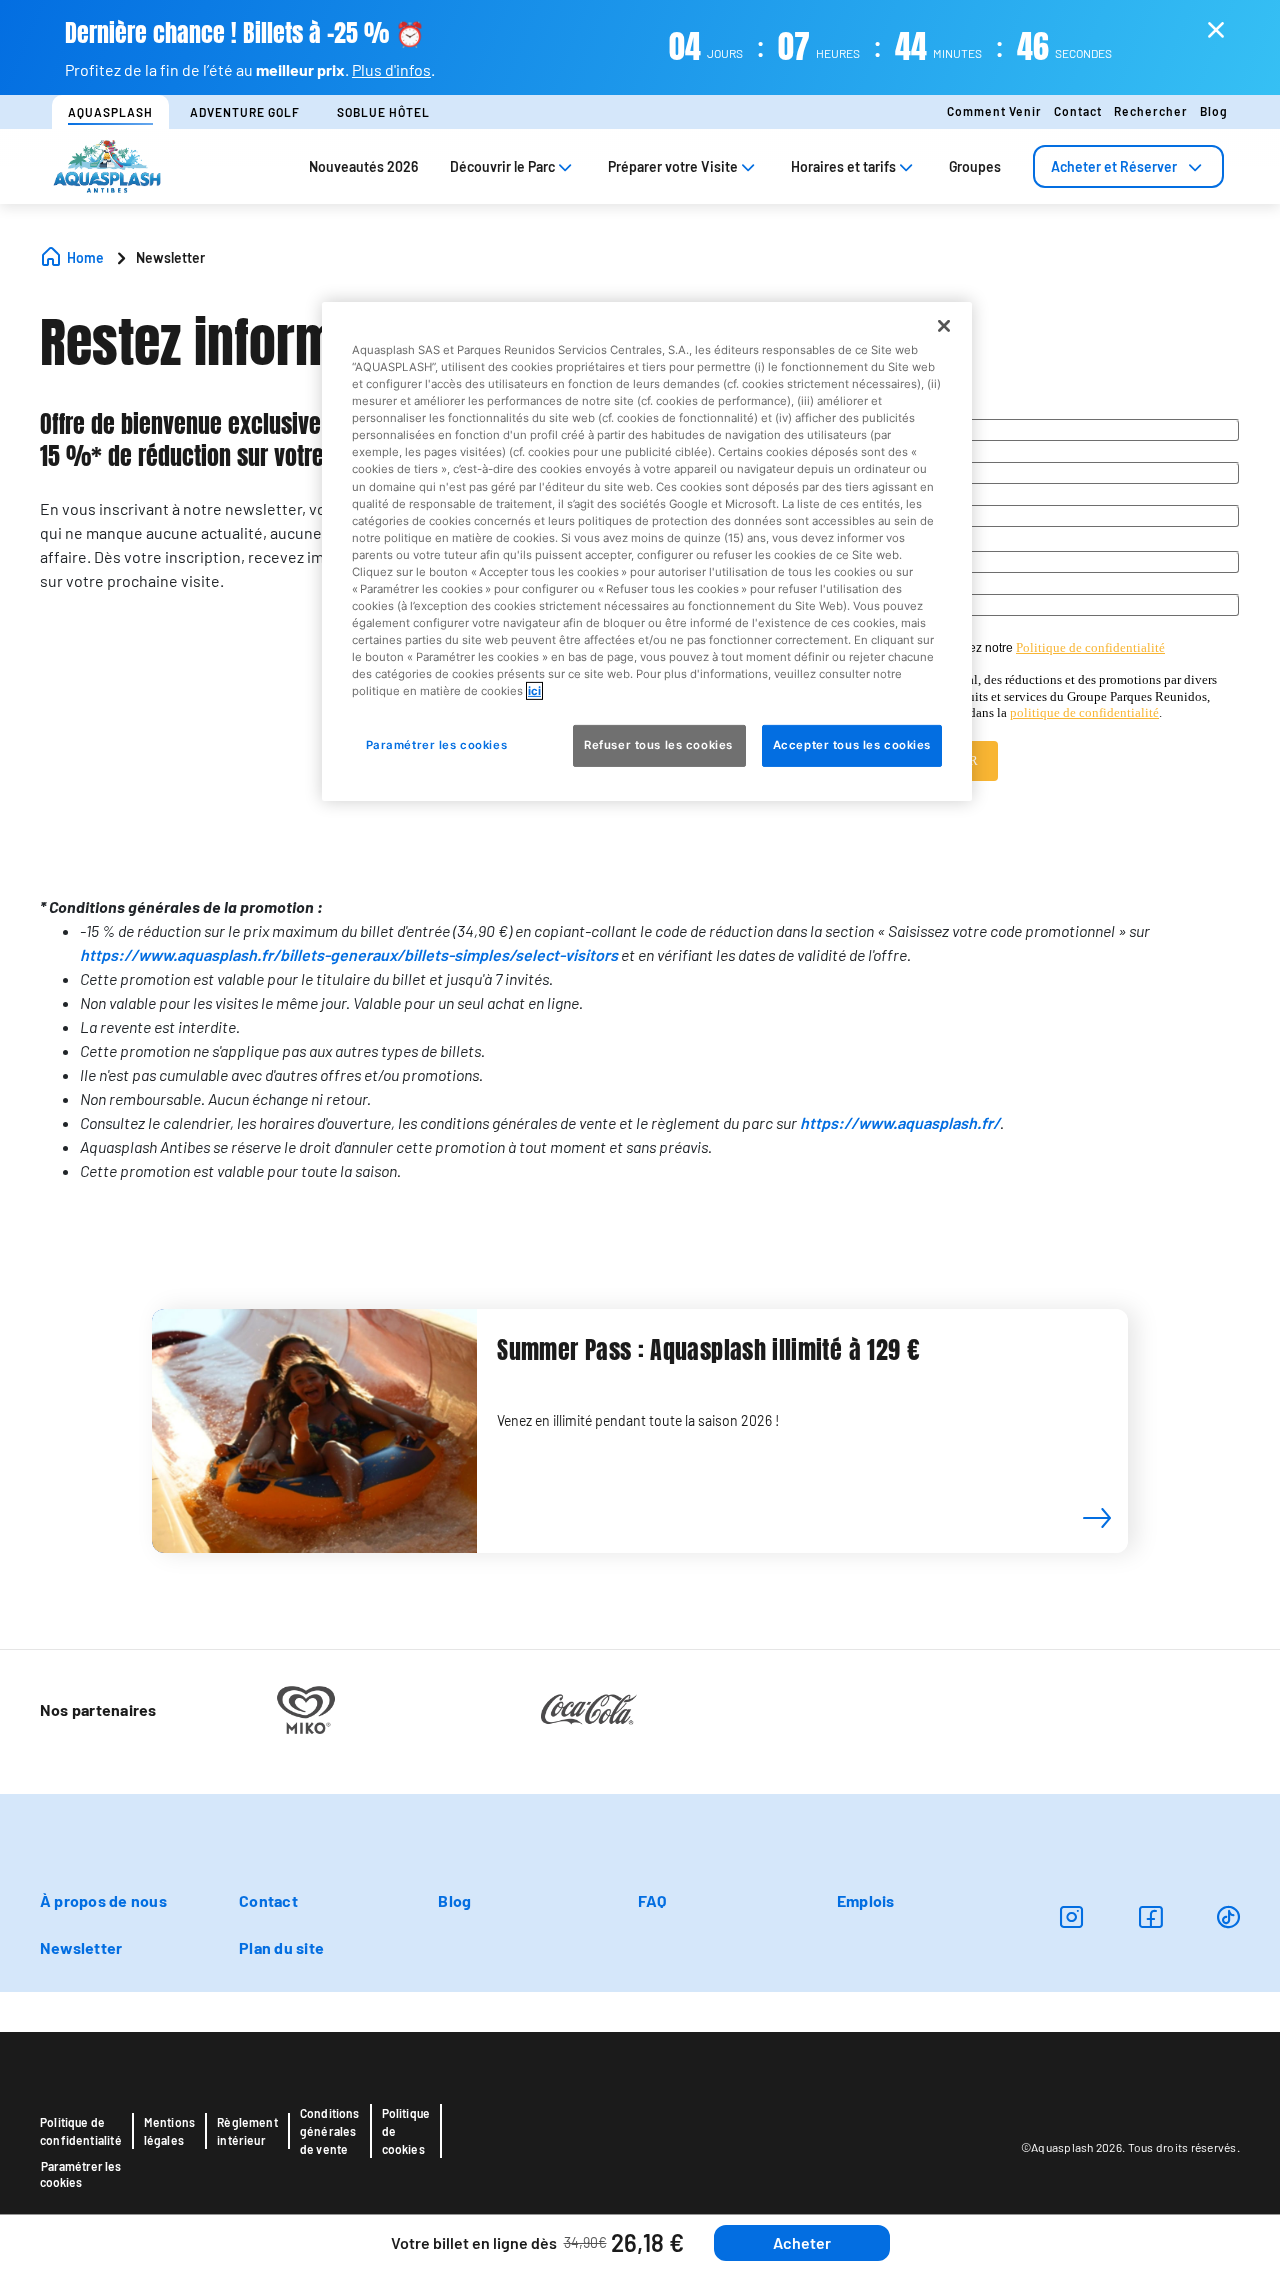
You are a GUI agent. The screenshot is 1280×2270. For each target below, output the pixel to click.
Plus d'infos (391, 69)
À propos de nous (103, 1900)
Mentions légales (169, 2131)
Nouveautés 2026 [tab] (363, 166)
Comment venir (994, 111)
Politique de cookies (406, 2131)
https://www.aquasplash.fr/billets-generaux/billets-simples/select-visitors (349, 954)
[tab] (1128, 166)
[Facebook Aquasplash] (1150, 1916)
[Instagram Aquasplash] (1071, 1916)
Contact (1078, 111)
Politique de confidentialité (81, 2131)
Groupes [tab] (975, 166)
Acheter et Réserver (1114, 166)
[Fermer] (944, 326)
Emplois (866, 1900)
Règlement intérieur (247, 2131)
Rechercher (1151, 111)
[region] (647, 551)
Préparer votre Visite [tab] (673, 166)
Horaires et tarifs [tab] (843, 166)
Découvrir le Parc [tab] (502, 166)
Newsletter (81, 1947)
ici (534, 691)
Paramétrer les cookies (80, 2174)
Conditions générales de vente (330, 2131)
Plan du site (281, 1947)
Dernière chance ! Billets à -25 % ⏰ (245, 33)
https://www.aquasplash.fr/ (900, 1122)
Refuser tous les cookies (659, 745)
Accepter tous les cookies (852, 745)
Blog (1214, 111)
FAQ (652, 1900)
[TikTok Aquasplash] (1228, 1916)
